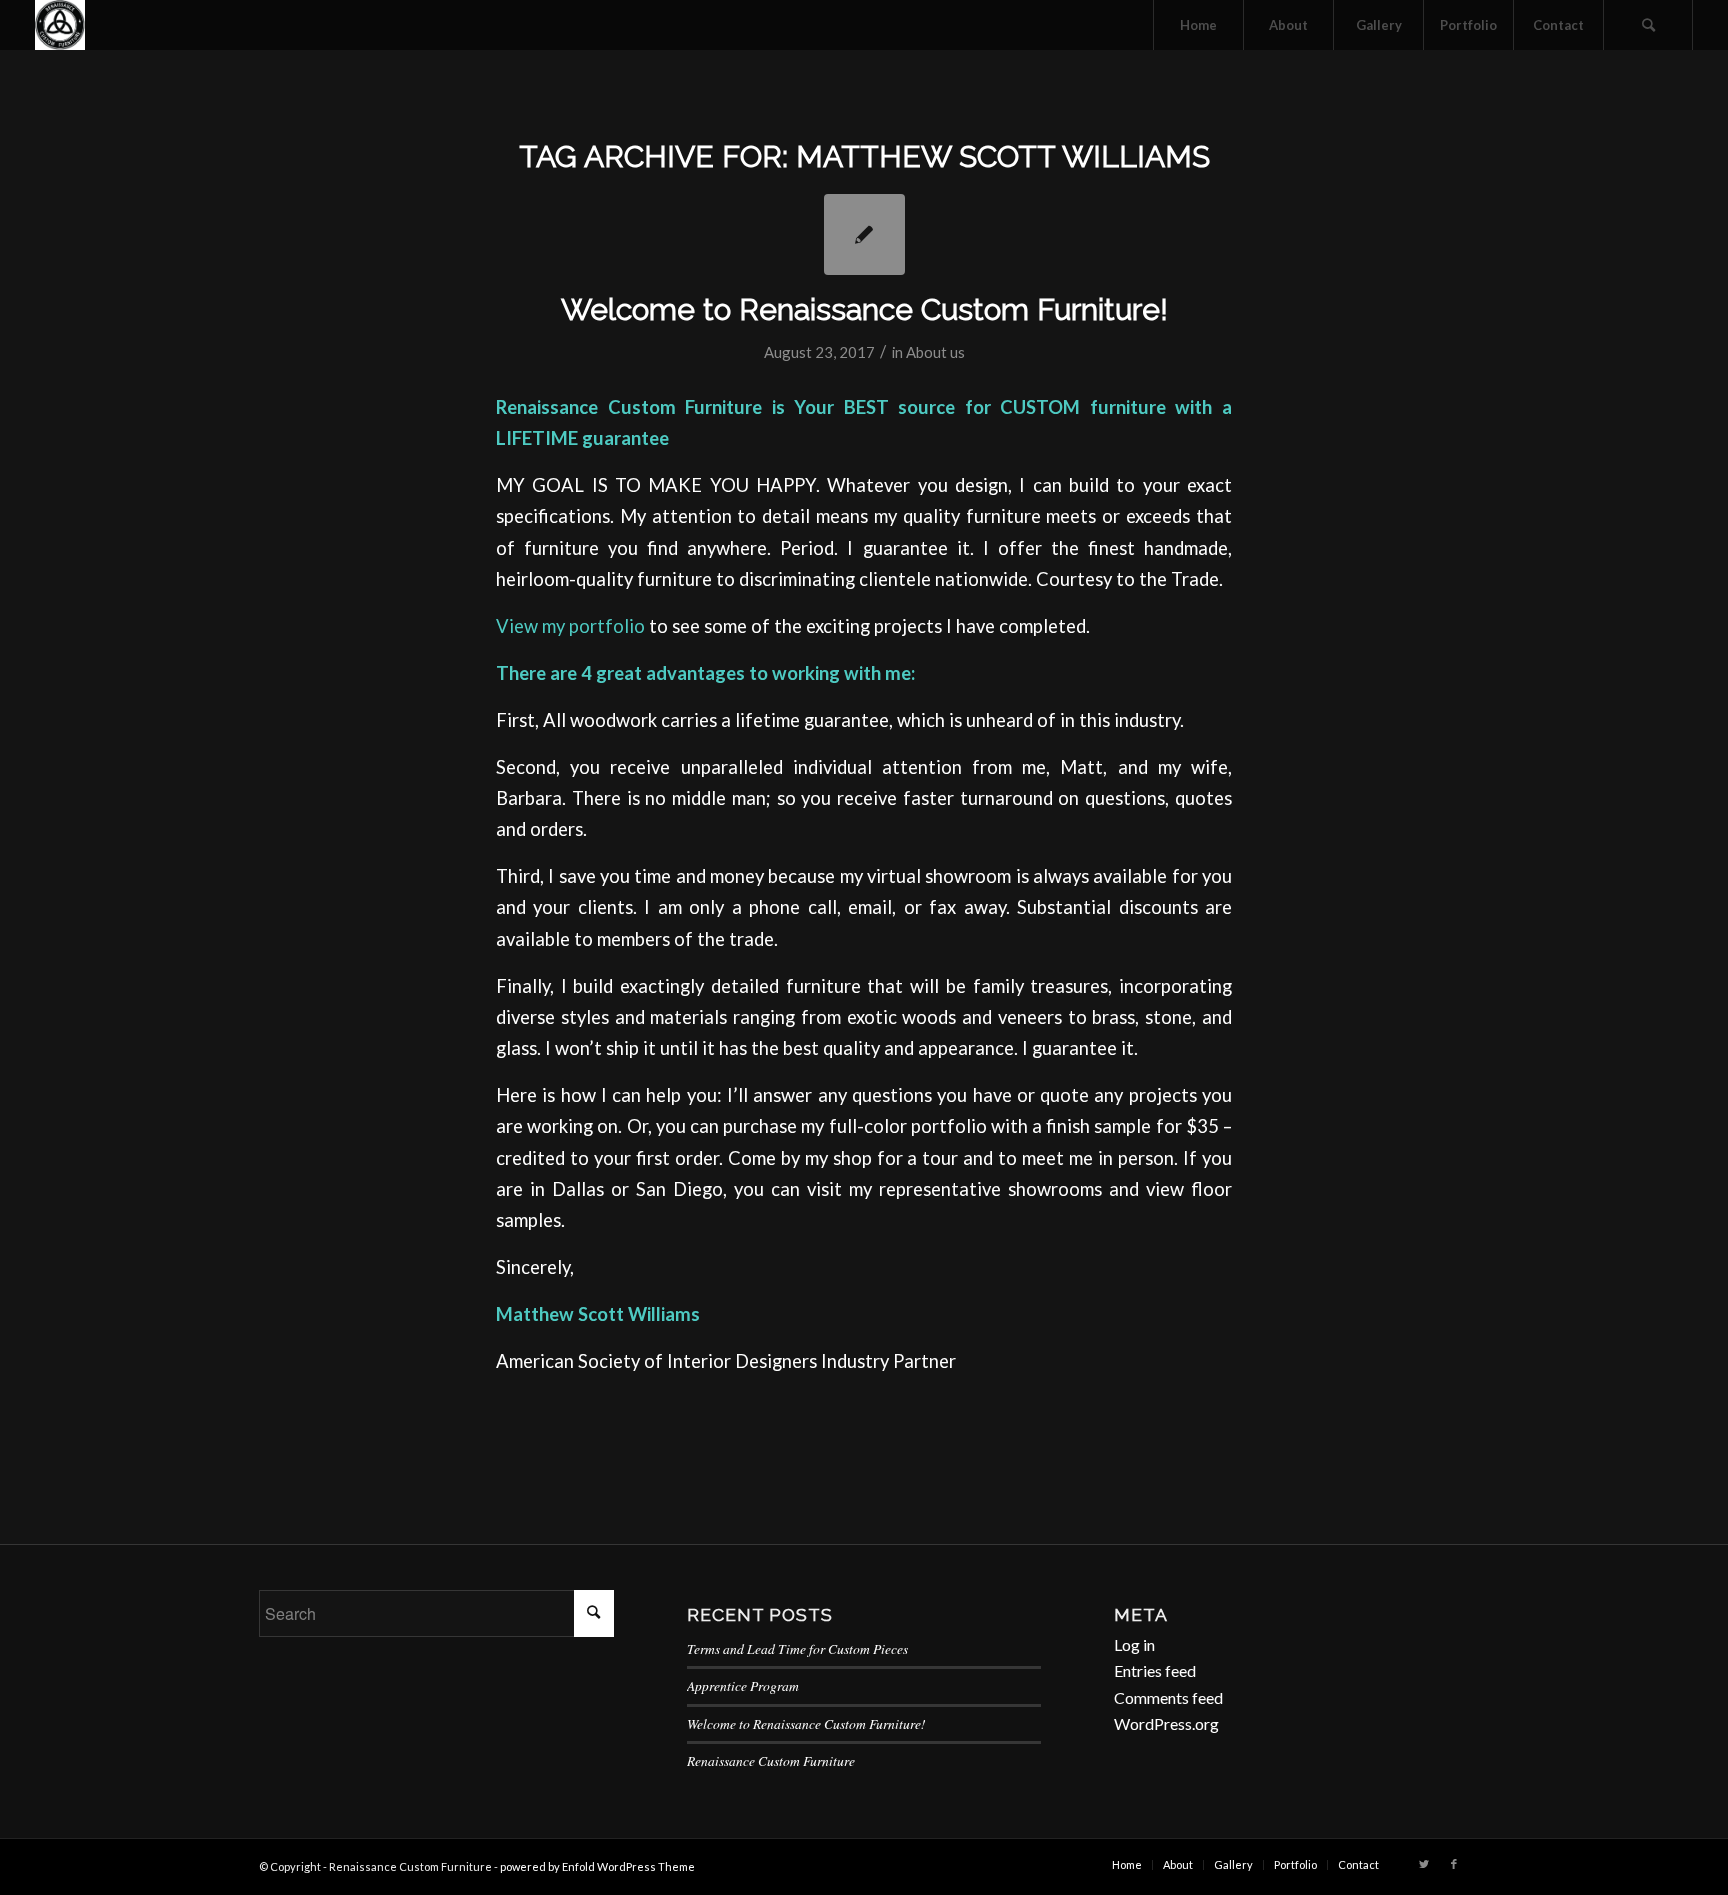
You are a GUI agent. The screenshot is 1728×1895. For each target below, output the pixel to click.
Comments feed (1168, 1697)
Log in (1134, 1644)
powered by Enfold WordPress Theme (597, 1866)
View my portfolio (570, 626)
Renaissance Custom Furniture (771, 1760)
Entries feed (1155, 1670)
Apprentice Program (743, 1685)
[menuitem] (1198, 25)
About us (935, 352)
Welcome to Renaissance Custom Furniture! (864, 309)
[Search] (1648, 25)
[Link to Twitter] (1424, 1864)
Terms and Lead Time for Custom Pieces (797, 1648)
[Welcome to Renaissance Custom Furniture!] (864, 234)
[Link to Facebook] (1454, 1864)
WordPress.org (1166, 1723)
